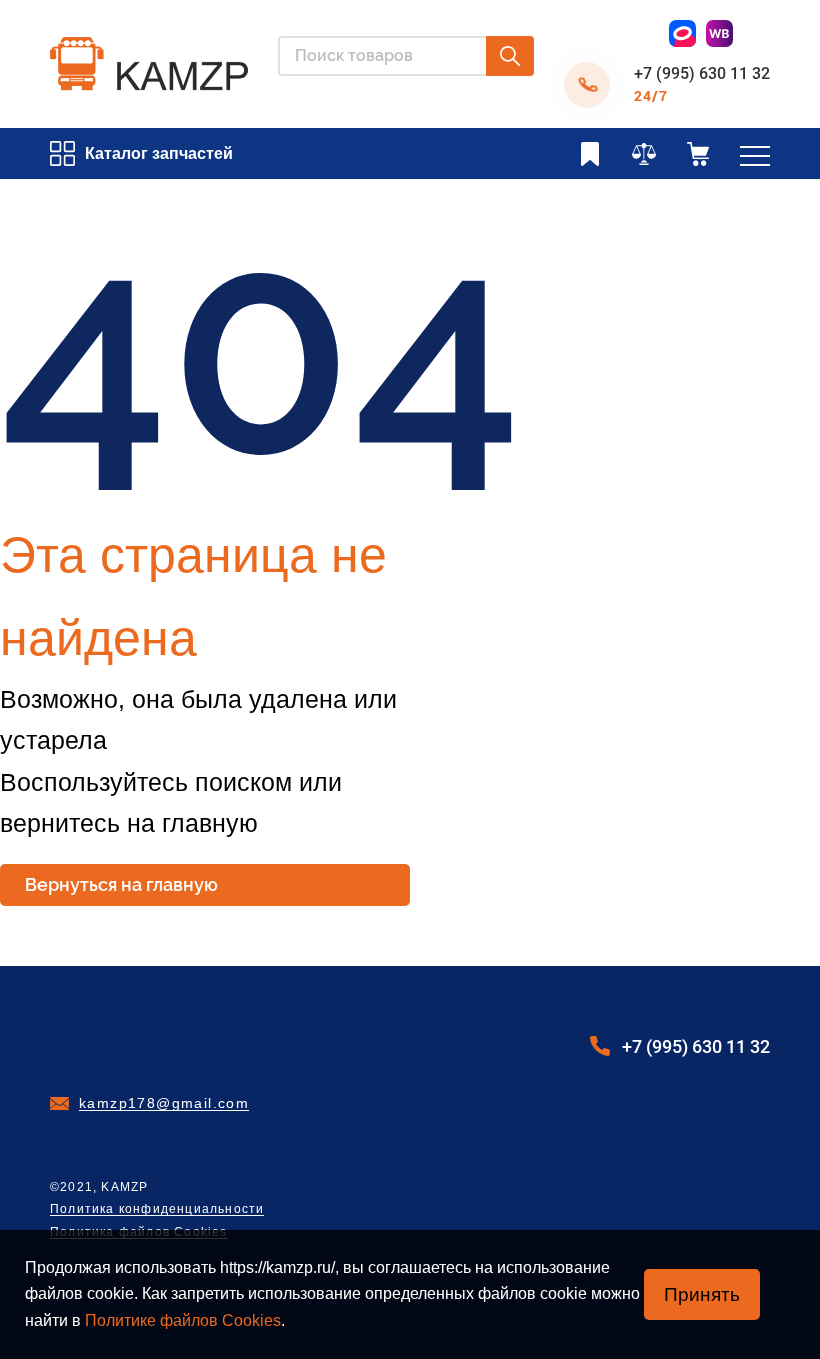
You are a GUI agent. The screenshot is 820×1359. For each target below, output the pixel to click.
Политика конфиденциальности (157, 1209)
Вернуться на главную (121, 884)
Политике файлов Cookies (183, 1320)
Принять (702, 1294)
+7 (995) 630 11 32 (702, 73)
